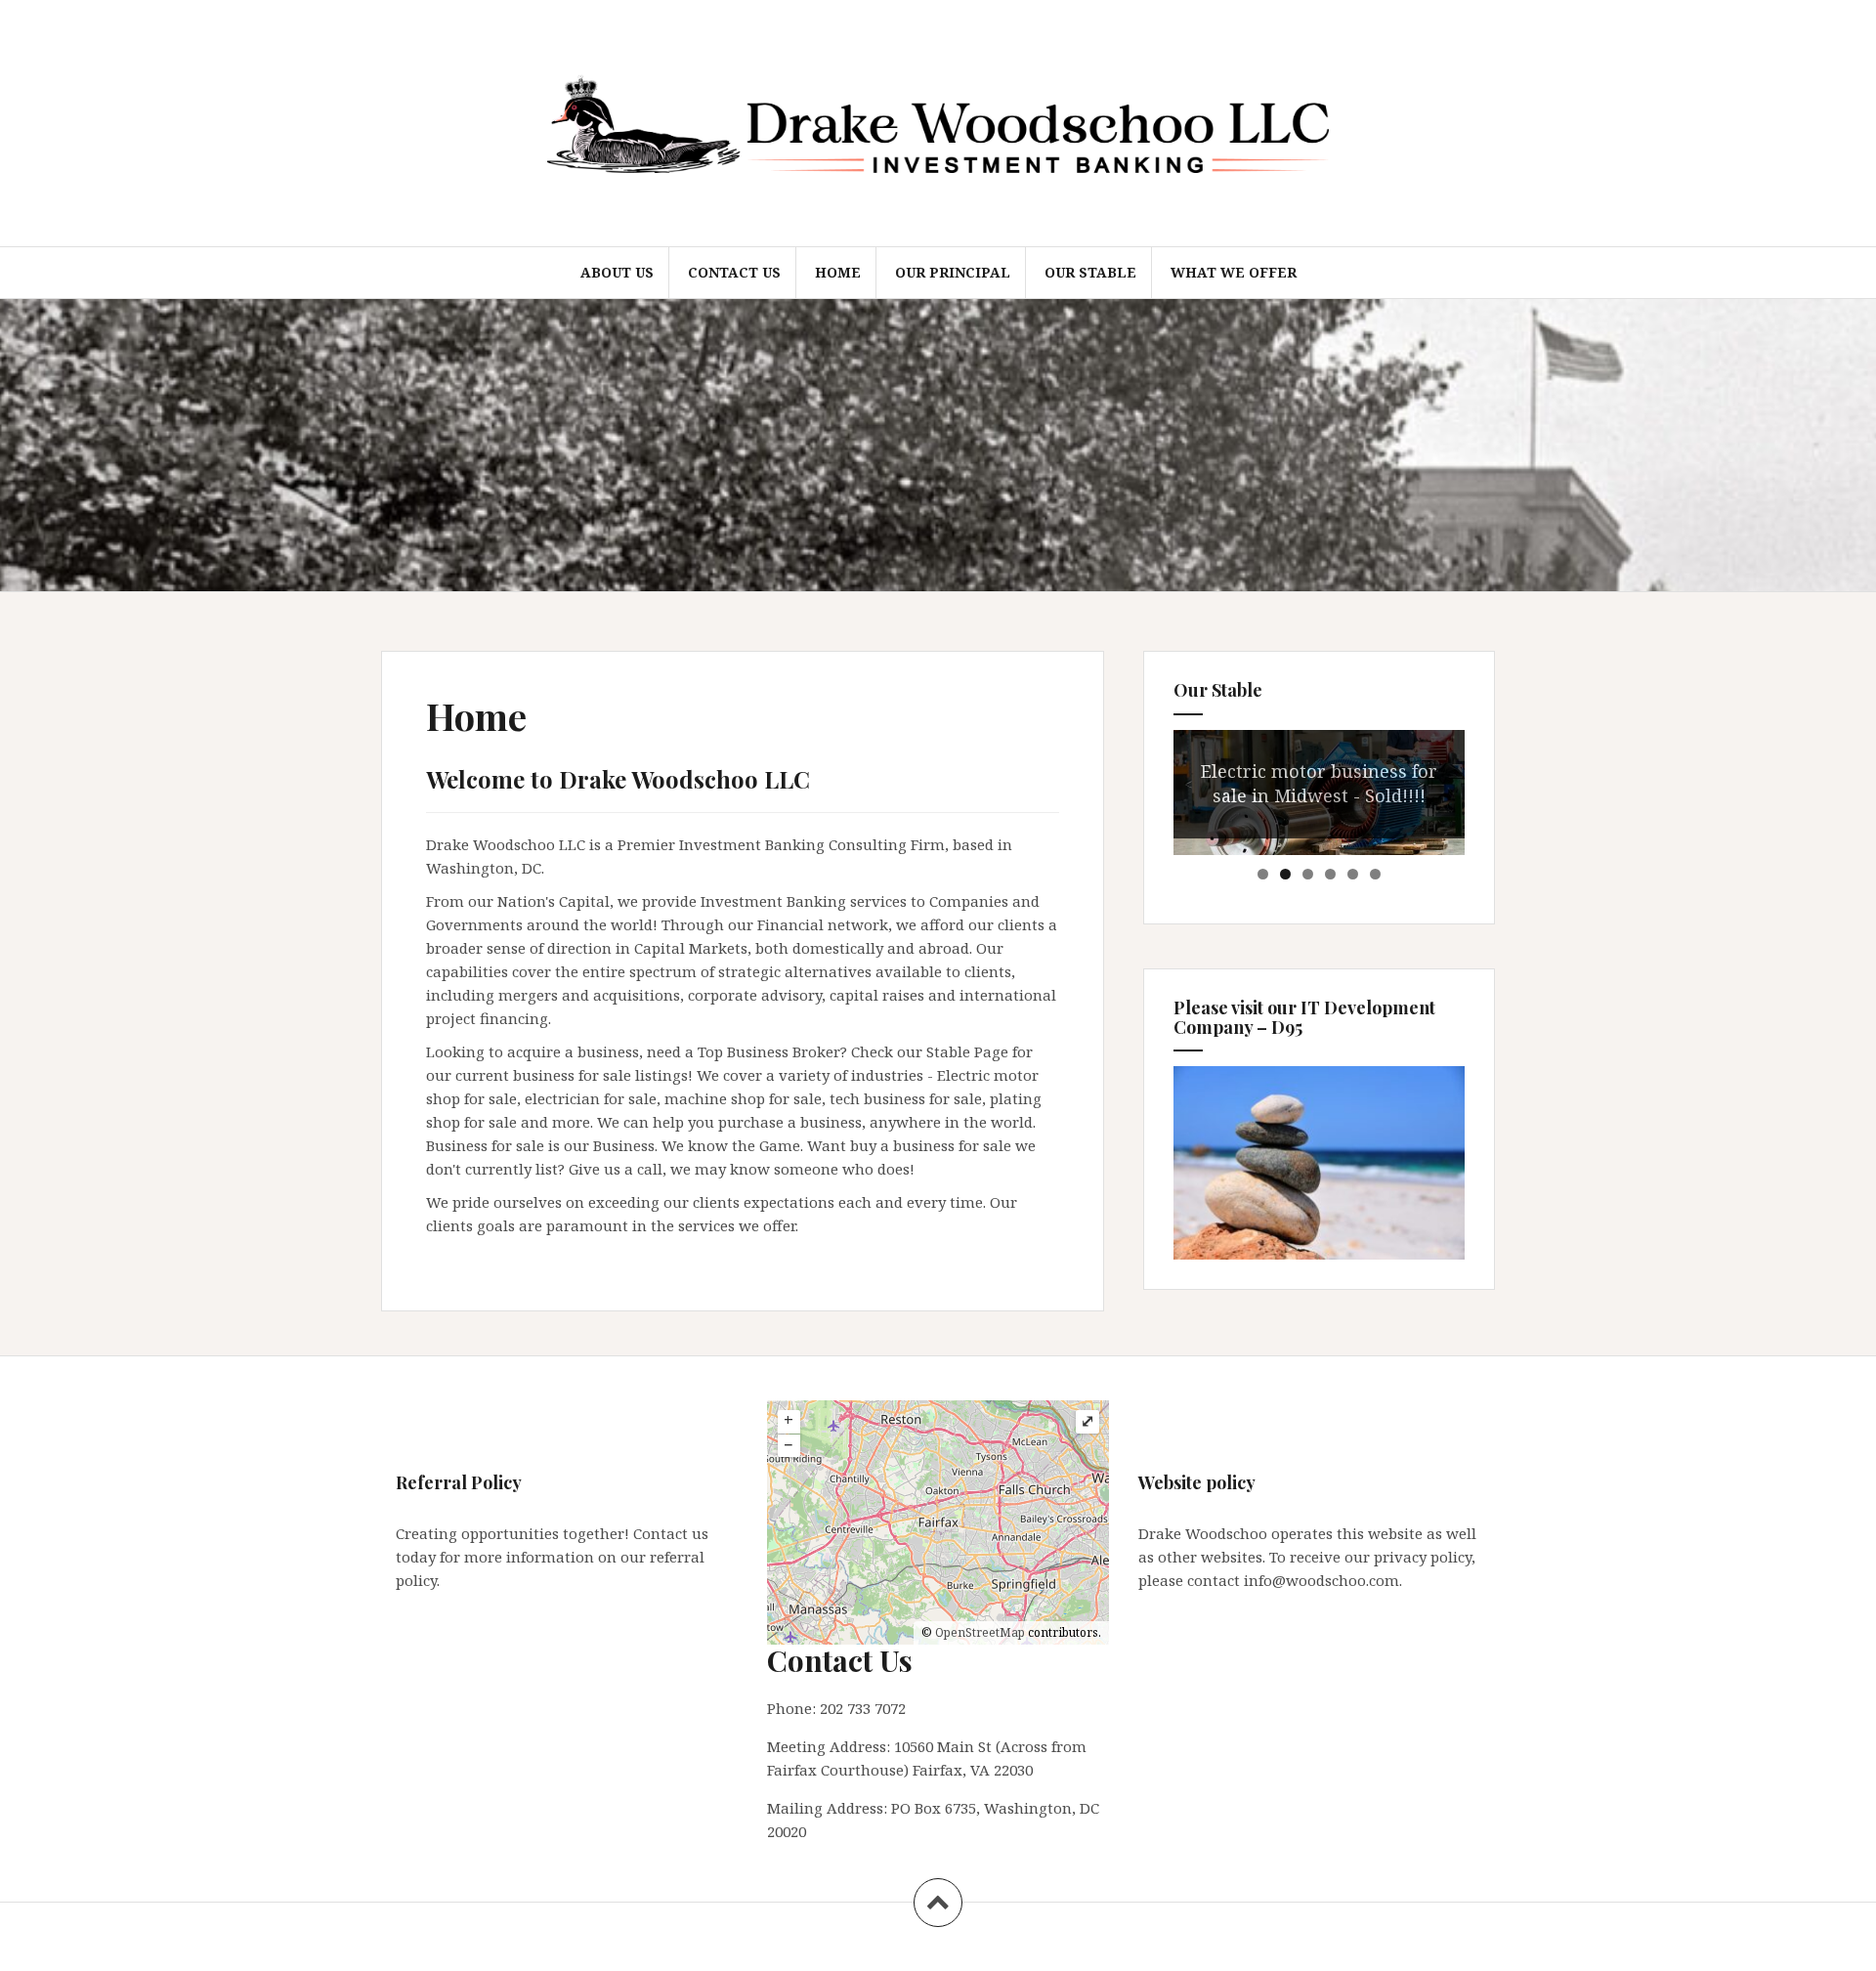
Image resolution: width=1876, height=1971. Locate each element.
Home (838, 272)
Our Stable (1090, 272)
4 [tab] (1330, 874)
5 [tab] (1353, 874)
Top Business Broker (769, 1051)
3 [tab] (1308, 874)
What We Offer (1234, 272)
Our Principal (953, 272)
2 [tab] (1285, 874)
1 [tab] (1263, 874)
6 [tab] (1375, 874)
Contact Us (734, 272)
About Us (617, 272)
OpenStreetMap (980, 1632)
